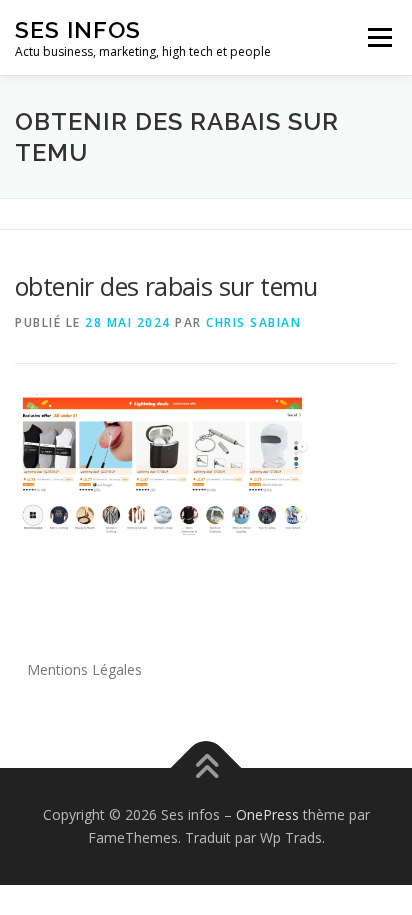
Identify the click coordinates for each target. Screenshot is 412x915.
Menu (378, 37)
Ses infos (78, 29)
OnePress (267, 814)
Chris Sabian (253, 322)
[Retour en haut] (206, 767)
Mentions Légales (84, 669)
